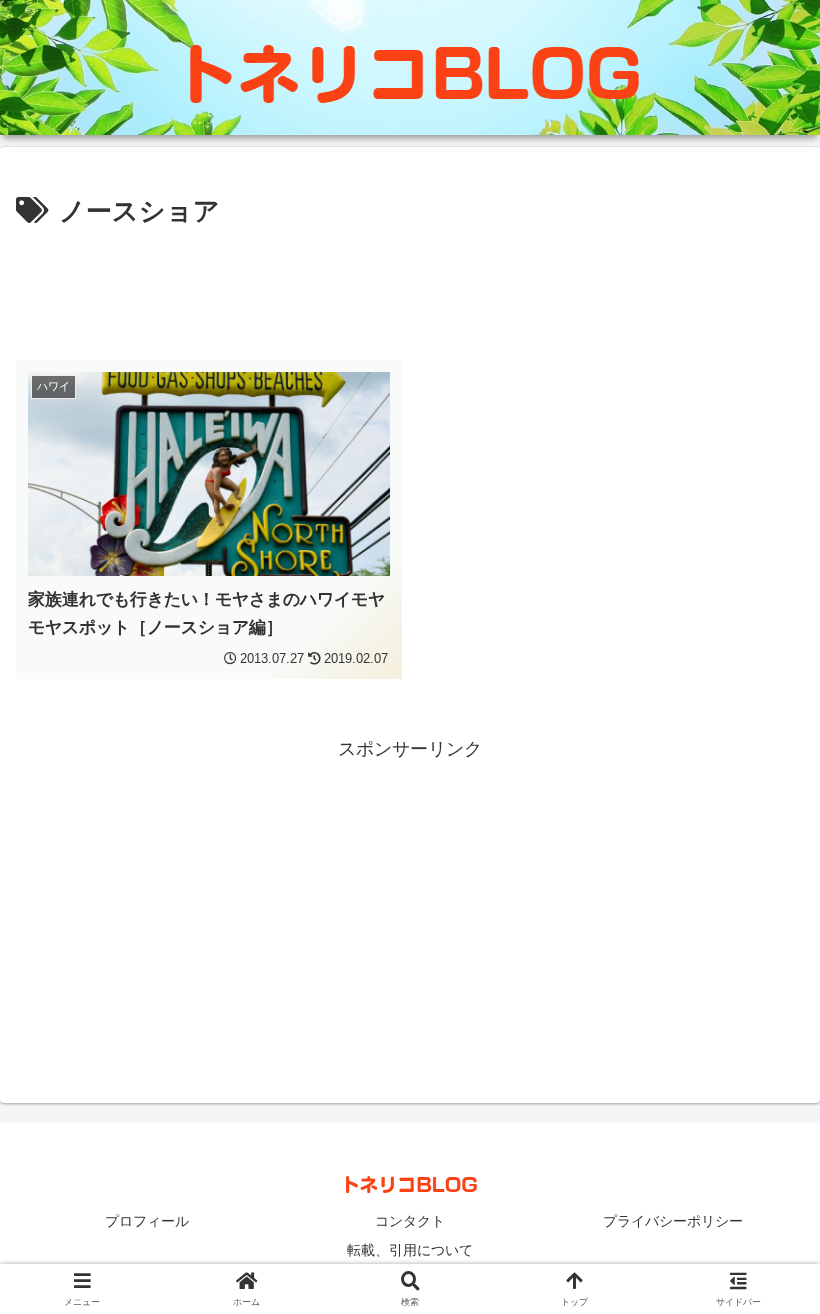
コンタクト (410, 1221)
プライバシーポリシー (673, 1221)
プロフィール (147, 1221)
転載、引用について (410, 1250)
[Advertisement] (410, 290)
